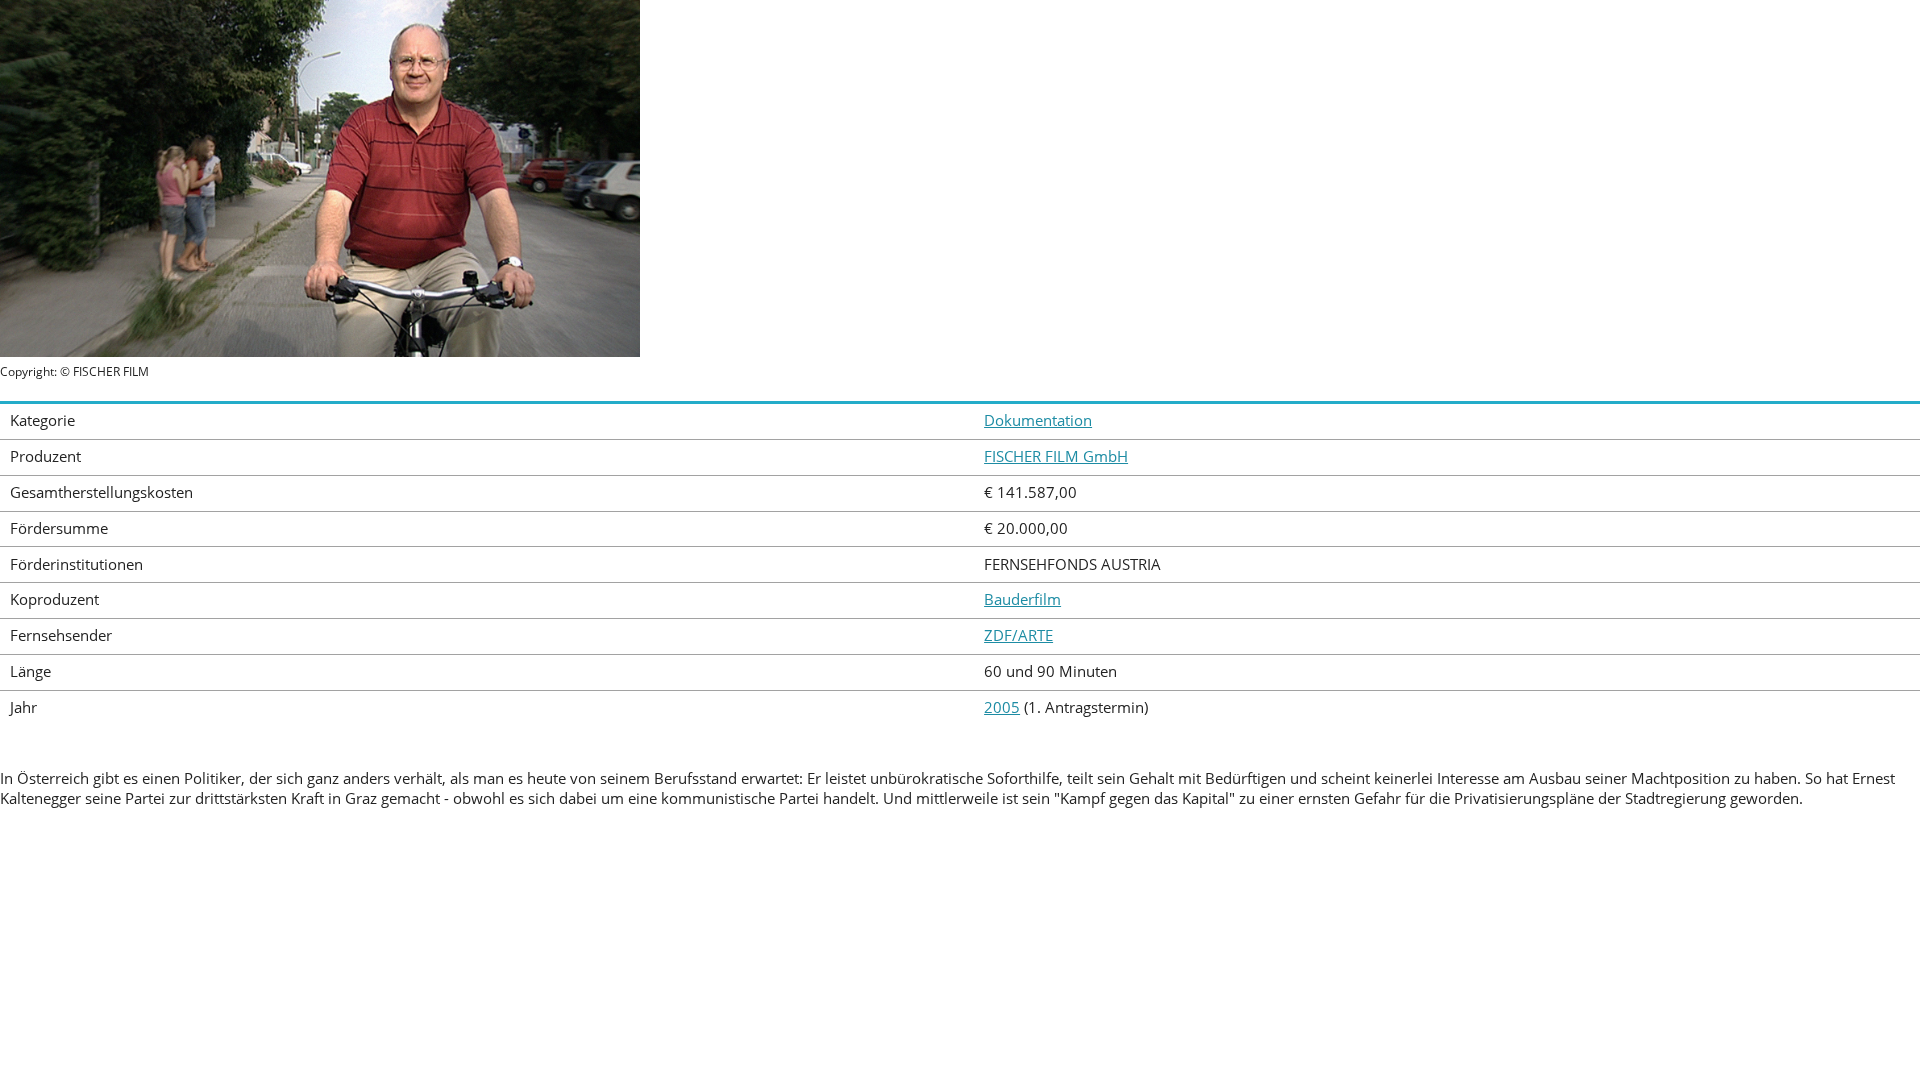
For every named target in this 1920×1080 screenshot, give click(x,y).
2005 (1002, 707)
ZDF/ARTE (1018, 635)
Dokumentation (1038, 420)
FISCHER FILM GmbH (1056, 456)
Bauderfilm (1022, 599)
